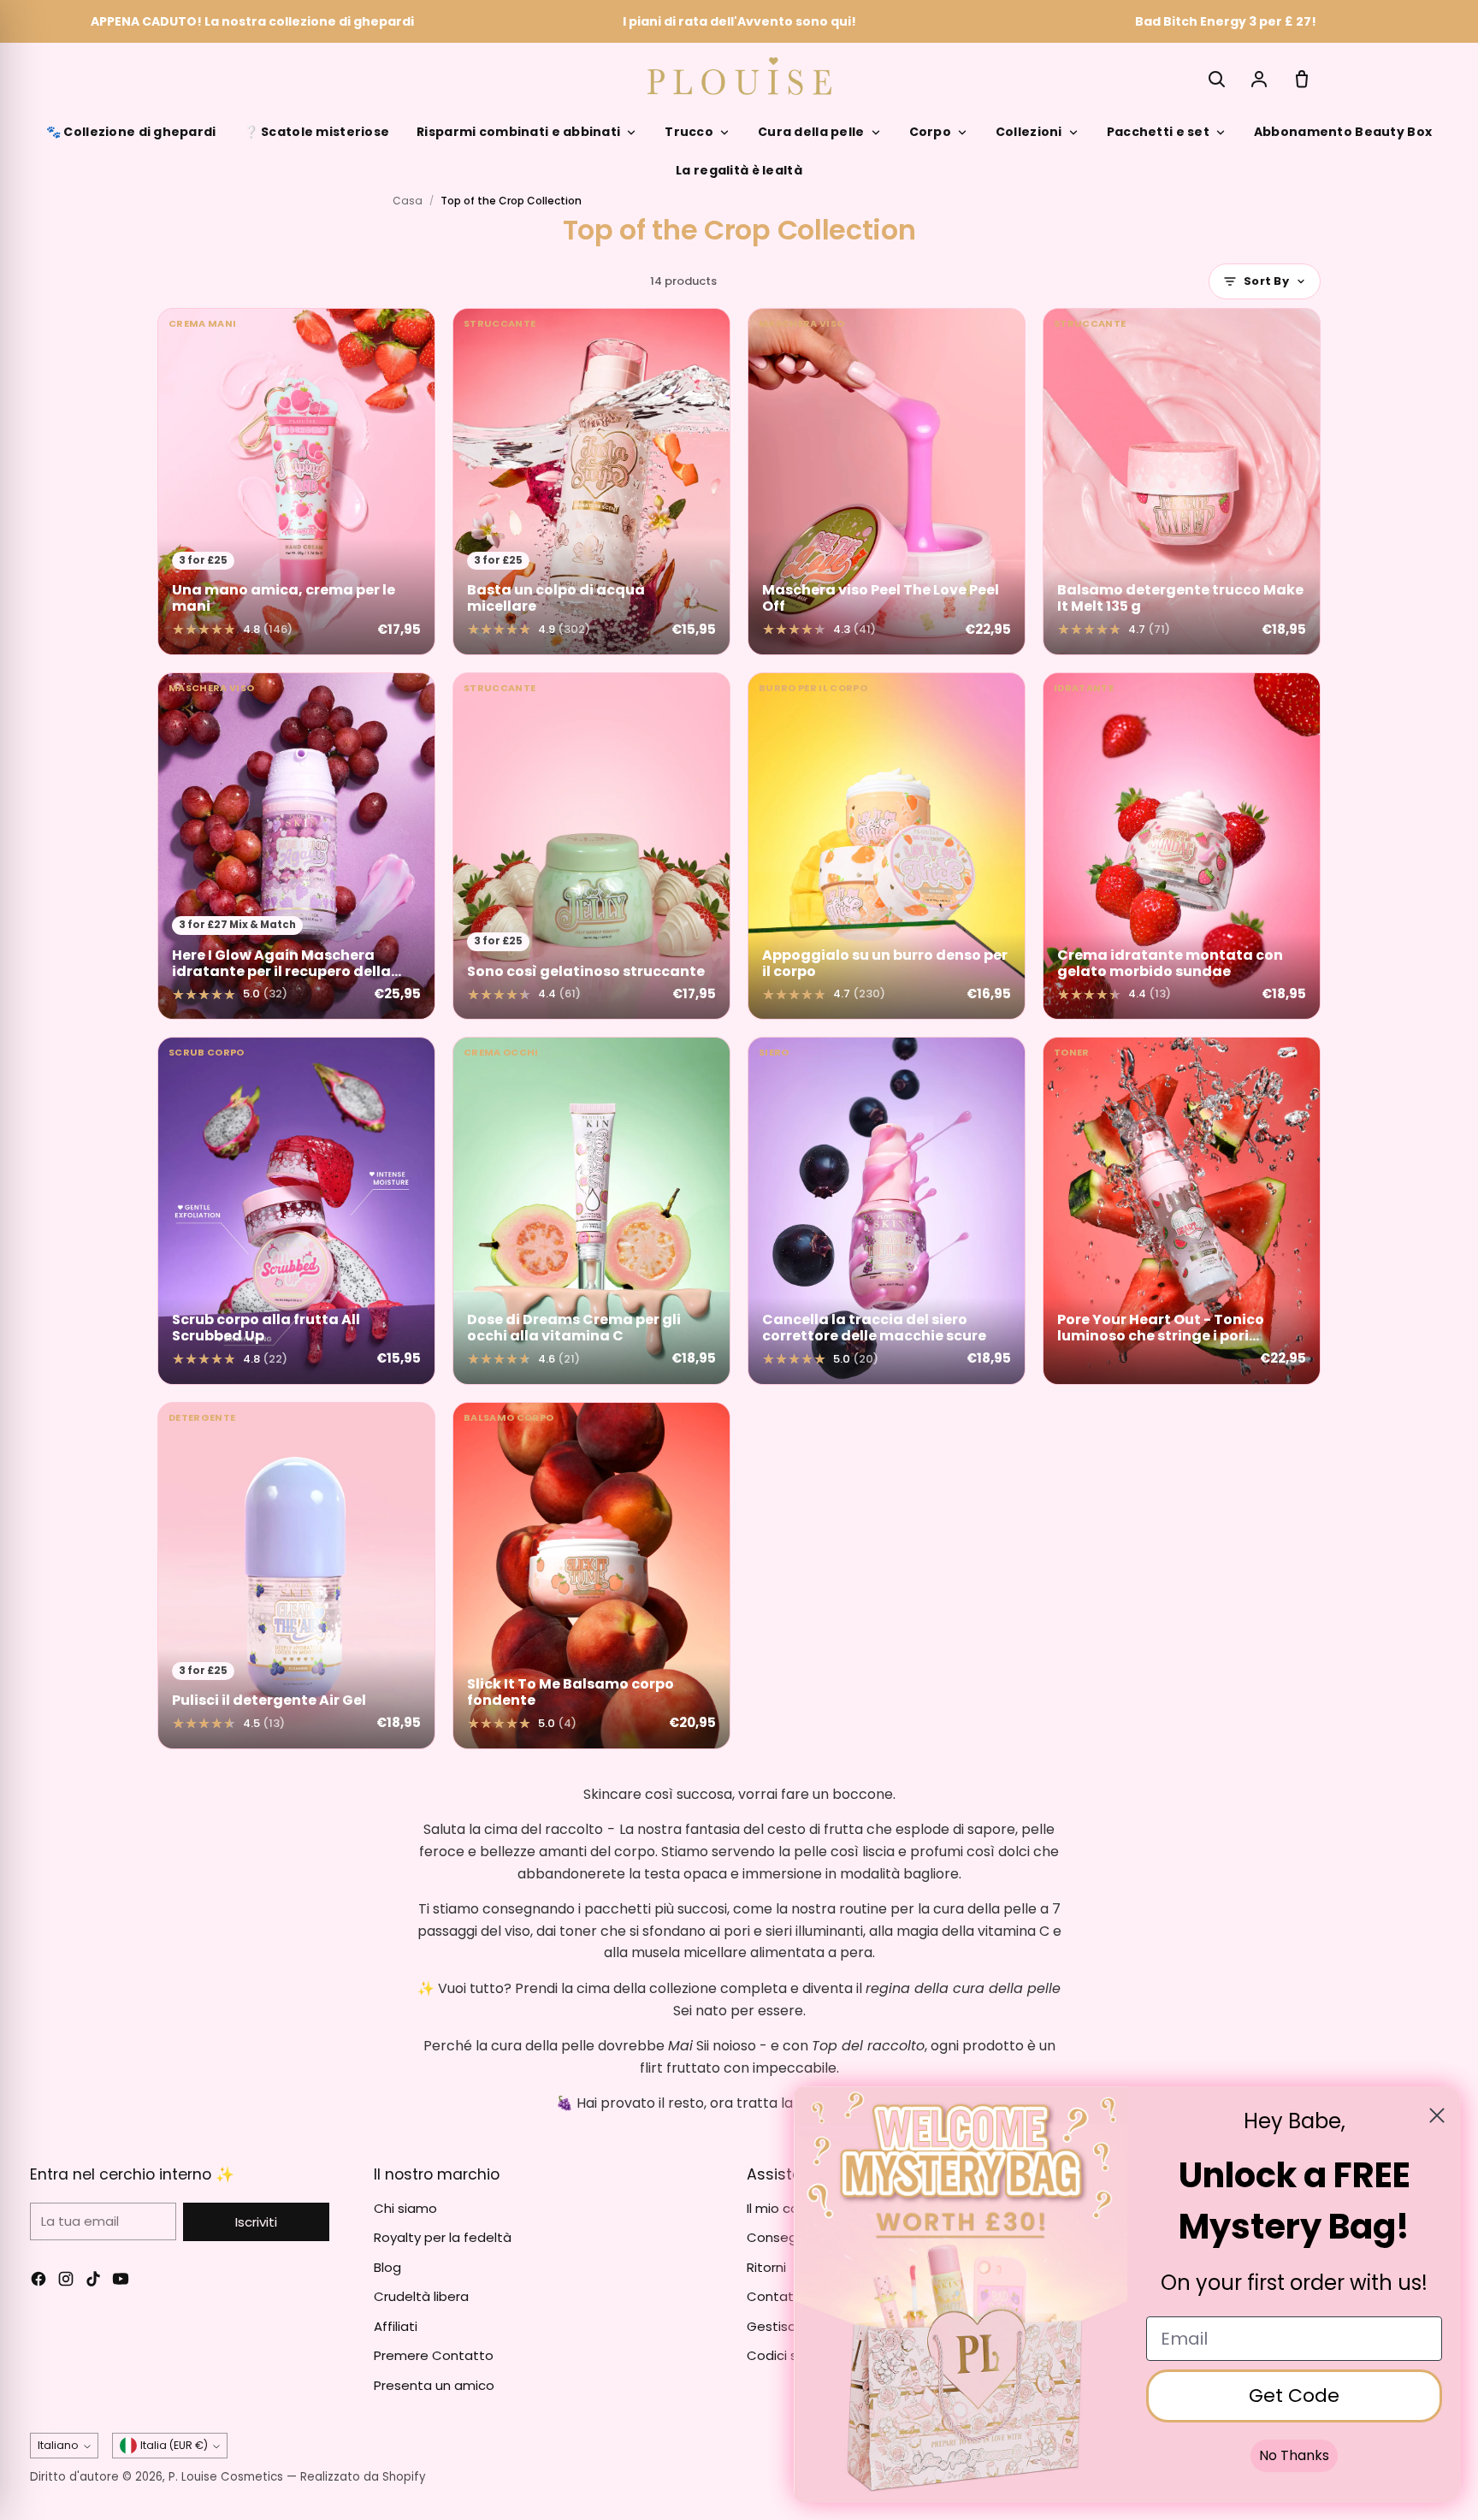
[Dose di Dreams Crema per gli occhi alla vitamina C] (591, 1210)
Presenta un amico (434, 2385)
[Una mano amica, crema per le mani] (296, 482)
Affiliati (396, 2326)
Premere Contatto (434, 2355)
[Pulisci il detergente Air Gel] (296, 1576)
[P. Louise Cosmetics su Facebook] (38, 2282)
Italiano (58, 2445)
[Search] (1216, 79)
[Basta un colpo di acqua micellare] (591, 482)
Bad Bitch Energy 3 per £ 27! (1226, 21)
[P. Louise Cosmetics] (739, 76)
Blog (387, 2267)
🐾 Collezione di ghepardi (131, 132)
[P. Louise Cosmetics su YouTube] (121, 2282)
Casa (408, 201)
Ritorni (766, 2267)
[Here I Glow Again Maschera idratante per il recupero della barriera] (296, 846)
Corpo (930, 132)
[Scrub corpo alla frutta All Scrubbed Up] (296, 1210)
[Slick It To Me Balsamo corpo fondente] (591, 1576)
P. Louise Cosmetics (226, 2477)
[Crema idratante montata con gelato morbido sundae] (1182, 846)
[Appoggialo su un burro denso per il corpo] (887, 846)
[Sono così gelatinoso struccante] (591, 846)
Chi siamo (405, 2208)
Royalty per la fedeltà (443, 2237)
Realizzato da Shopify (363, 2477)
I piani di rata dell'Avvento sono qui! (739, 21)
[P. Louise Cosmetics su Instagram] (66, 2282)
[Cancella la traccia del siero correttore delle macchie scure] (887, 1210)
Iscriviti (256, 2222)
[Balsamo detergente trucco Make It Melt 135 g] (1182, 482)
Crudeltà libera (421, 2296)
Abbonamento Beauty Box (1343, 132)
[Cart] (1302, 79)
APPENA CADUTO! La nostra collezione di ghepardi (252, 21)
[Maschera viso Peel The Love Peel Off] (887, 482)
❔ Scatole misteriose (317, 132)
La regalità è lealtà (739, 170)
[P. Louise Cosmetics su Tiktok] (93, 2282)
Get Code (1294, 2396)
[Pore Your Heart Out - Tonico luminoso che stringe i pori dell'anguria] (1182, 1210)
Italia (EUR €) (174, 2445)
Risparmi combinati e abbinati (518, 132)
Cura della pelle (811, 132)
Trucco (689, 132)
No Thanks (1294, 2455)
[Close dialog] (1437, 2115)
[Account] (1259, 79)
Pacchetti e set (1158, 132)
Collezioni (1029, 132)
